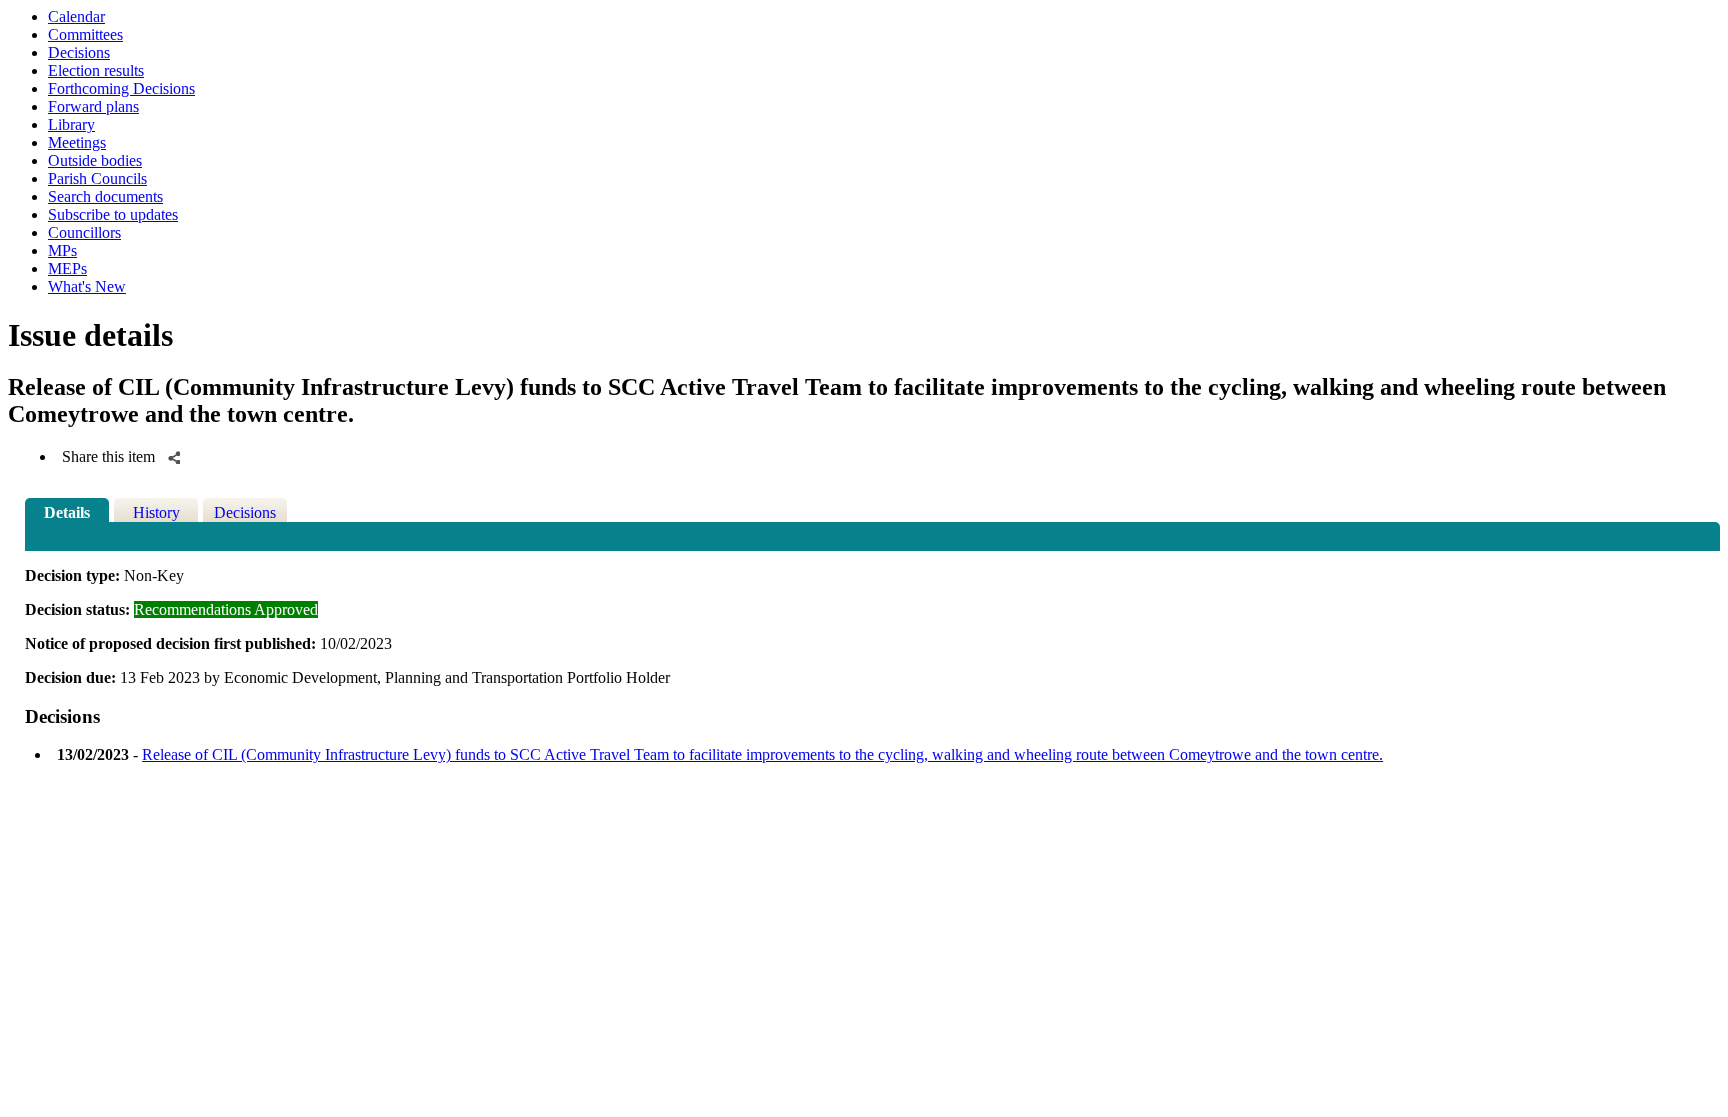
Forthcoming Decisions (121, 88)
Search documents (105, 196)
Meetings (77, 142)
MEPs (67, 268)
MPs (62, 250)
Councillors (84, 232)
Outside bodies (95, 160)
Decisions (79, 52)
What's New (87, 286)
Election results (96, 70)
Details (67, 512)
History (156, 512)
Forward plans (93, 106)
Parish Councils (97, 178)
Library (71, 124)
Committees (85, 34)
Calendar (76, 16)
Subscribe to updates (113, 214)
